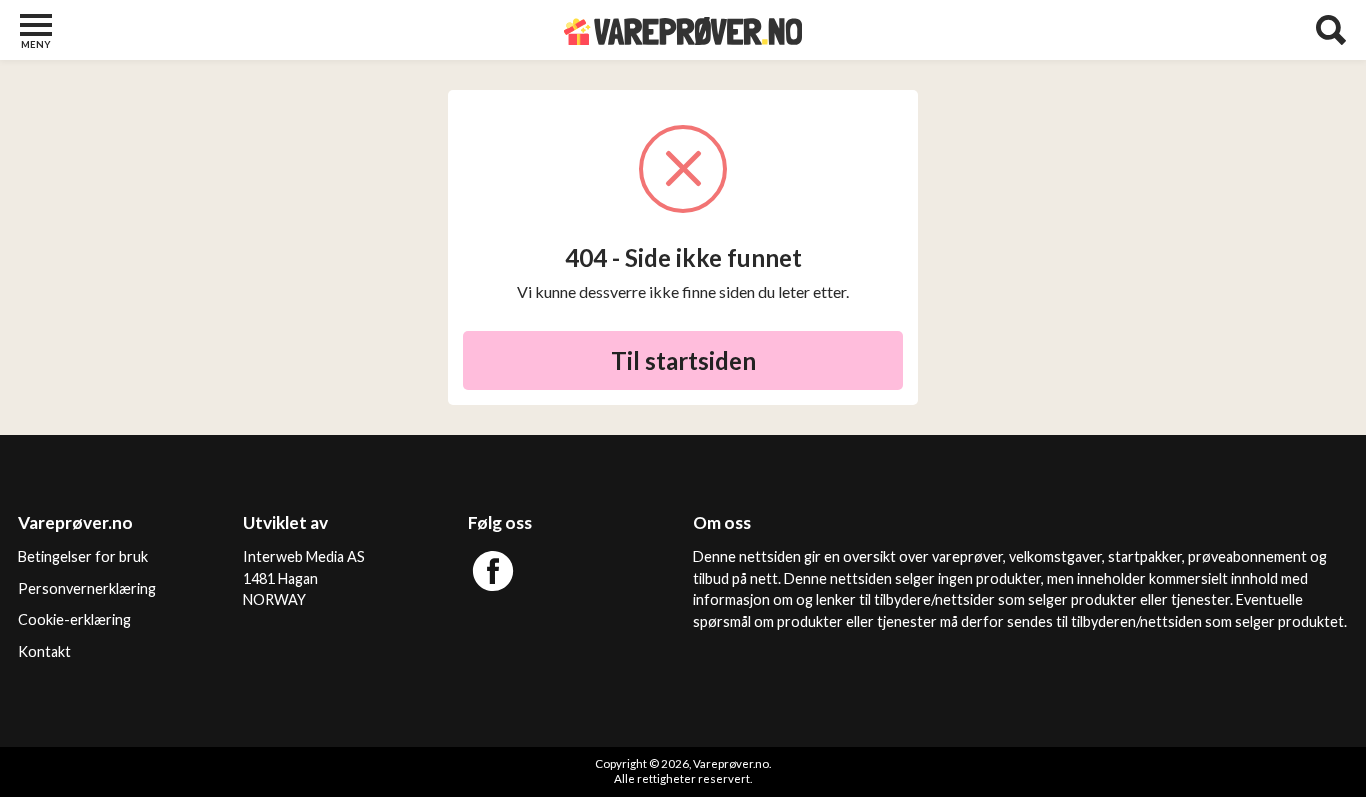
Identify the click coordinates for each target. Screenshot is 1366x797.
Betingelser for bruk (83, 556)
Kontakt (44, 651)
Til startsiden (683, 360)
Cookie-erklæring (74, 619)
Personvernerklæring (87, 588)
